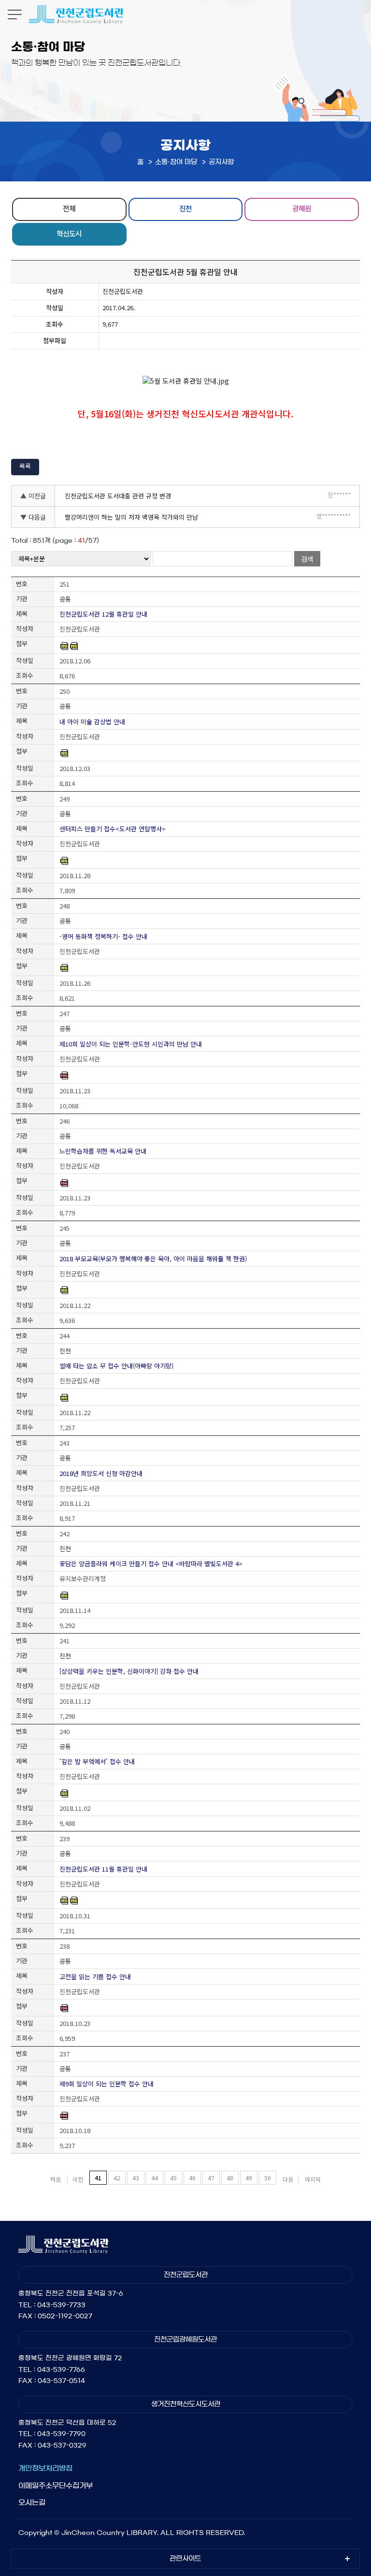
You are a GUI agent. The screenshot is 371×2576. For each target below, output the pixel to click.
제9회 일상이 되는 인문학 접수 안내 (107, 2084)
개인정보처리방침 (45, 2468)
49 (249, 2178)
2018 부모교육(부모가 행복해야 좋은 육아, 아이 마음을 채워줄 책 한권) (153, 1259)
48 (230, 2178)
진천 (185, 208)
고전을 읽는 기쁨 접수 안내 (95, 1977)
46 (192, 2178)
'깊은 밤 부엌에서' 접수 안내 (97, 1761)
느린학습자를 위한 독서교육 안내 (103, 1151)
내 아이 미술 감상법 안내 (92, 722)
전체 (69, 208)
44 (155, 2178)
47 (211, 2178)
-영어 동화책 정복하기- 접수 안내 (103, 936)
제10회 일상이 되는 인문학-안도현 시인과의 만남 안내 (131, 1044)
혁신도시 (69, 233)
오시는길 (32, 2502)
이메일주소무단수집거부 (56, 2486)
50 (268, 2178)
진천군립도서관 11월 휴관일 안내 (103, 1869)
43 (136, 2178)
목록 (25, 466)
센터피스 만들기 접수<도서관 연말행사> (113, 829)
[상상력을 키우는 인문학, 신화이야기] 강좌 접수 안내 (129, 1671)
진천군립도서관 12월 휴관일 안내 (103, 614)
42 (117, 2178)
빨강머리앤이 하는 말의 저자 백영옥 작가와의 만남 (131, 517)
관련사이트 (185, 2559)
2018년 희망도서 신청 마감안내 (101, 1473)
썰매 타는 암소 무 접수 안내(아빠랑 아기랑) (116, 1366)
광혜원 (302, 208)
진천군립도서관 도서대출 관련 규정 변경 (118, 496)
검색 (307, 559)
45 (173, 2178)
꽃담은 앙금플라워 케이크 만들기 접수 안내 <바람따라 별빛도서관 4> (151, 1564)
